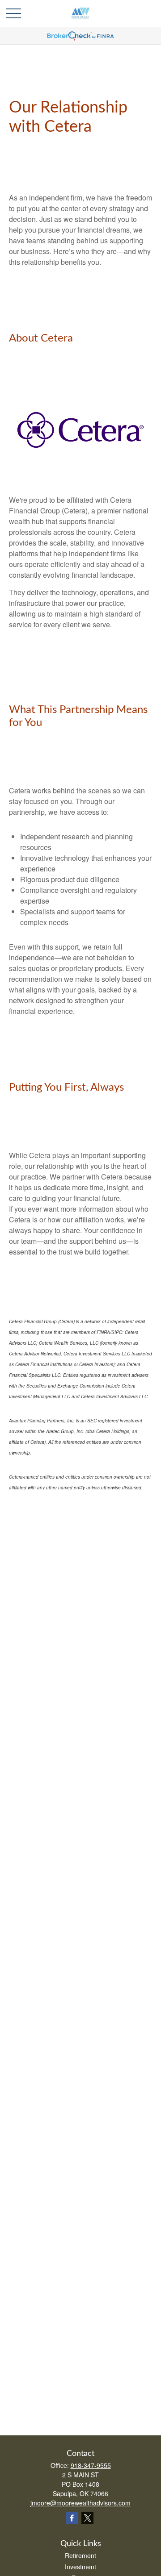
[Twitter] (87, 2518)
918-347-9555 (91, 2465)
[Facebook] (72, 2518)
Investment (80, 2567)
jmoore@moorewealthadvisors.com (80, 2503)
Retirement (80, 2555)
